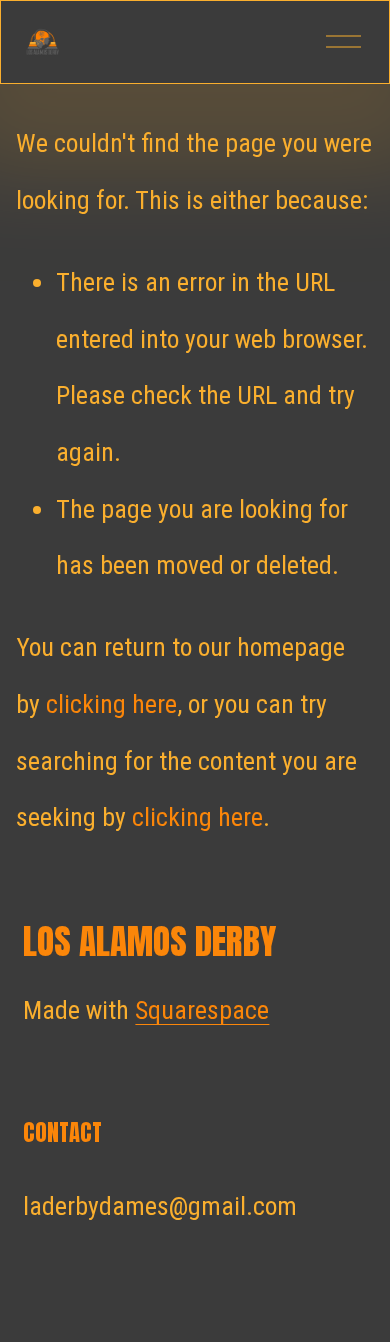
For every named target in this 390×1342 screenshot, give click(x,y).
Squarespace (202, 1010)
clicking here (111, 704)
